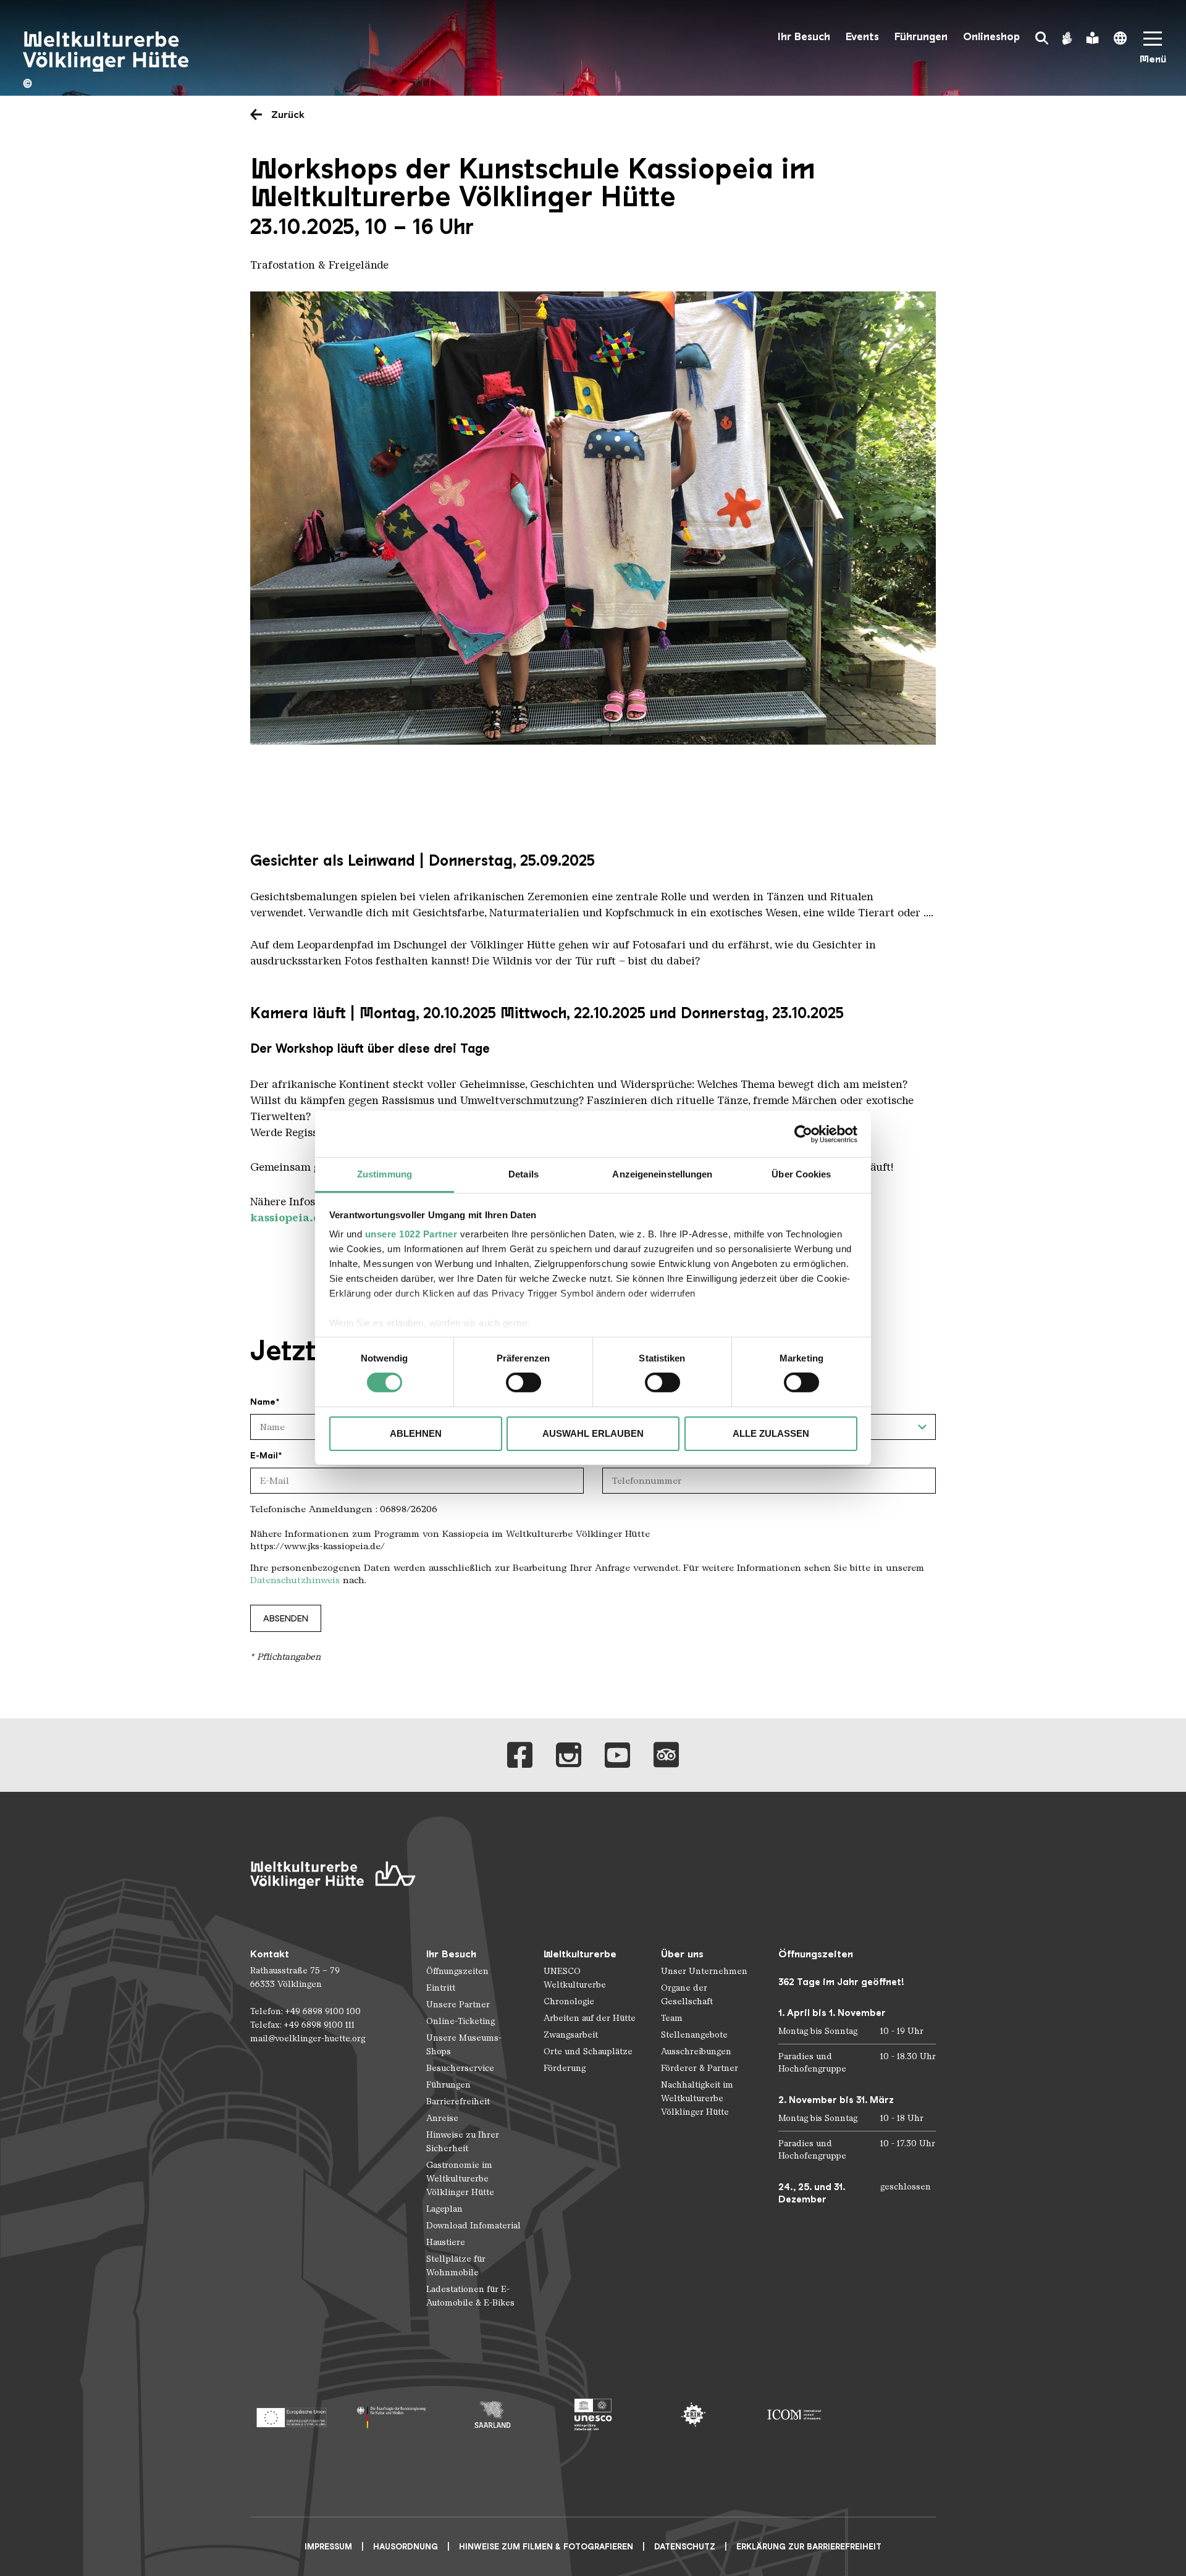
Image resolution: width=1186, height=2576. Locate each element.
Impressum (328, 2547)
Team (672, 2018)
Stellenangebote (694, 2035)
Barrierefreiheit (458, 2101)
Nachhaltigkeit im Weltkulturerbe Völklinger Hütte (697, 2098)
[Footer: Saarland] (493, 2415)
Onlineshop (991, 37)
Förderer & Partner (700, 2068)
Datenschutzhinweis (295, 1580)
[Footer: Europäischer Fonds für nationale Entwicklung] (291, 2415)
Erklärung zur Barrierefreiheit (809, 2547)
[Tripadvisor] (666, 1755)
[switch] (524, 1382)
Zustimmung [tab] (385, 1174)
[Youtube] (617, 1755)
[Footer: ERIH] (693, 2415)
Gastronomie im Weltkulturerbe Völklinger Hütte (460, 2179)
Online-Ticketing (461, 2021)
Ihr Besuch (804, 37)
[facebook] (520, 1755)
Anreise (442, 2118)
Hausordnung (406, 2547)
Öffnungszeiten (457, 1971)
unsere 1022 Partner (411, 1234)
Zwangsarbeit (571, 2035)
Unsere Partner (458, 2005)
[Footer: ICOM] (794, 2415)
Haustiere (446, 2242)
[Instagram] (569, 1755)
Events (862, 37)
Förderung (565, 2068)
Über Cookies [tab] (801, 1174)
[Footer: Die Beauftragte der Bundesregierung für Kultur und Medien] (392, 2415)
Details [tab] (524, 1174)
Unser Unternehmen (704, 1971)
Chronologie (569, 2001)
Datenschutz (685, 2547)
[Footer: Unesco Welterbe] (593, 2415)
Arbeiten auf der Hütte (590, 2018)
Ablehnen (416, 1433)
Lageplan (444, 2209)
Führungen (921, 37)
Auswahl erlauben (593, 1433)
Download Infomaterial (473, 2226)
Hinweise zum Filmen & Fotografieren (546, 2547)
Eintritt (441, 1988)
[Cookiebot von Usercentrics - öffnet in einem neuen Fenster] (803, 1134)
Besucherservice (460, 2068)
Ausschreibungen (696, 2051)
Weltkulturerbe (580, 1954)
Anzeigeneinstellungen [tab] (662, 1174)
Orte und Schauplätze (588, 2051)
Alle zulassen (771, 1433)
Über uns (682, 1954)
